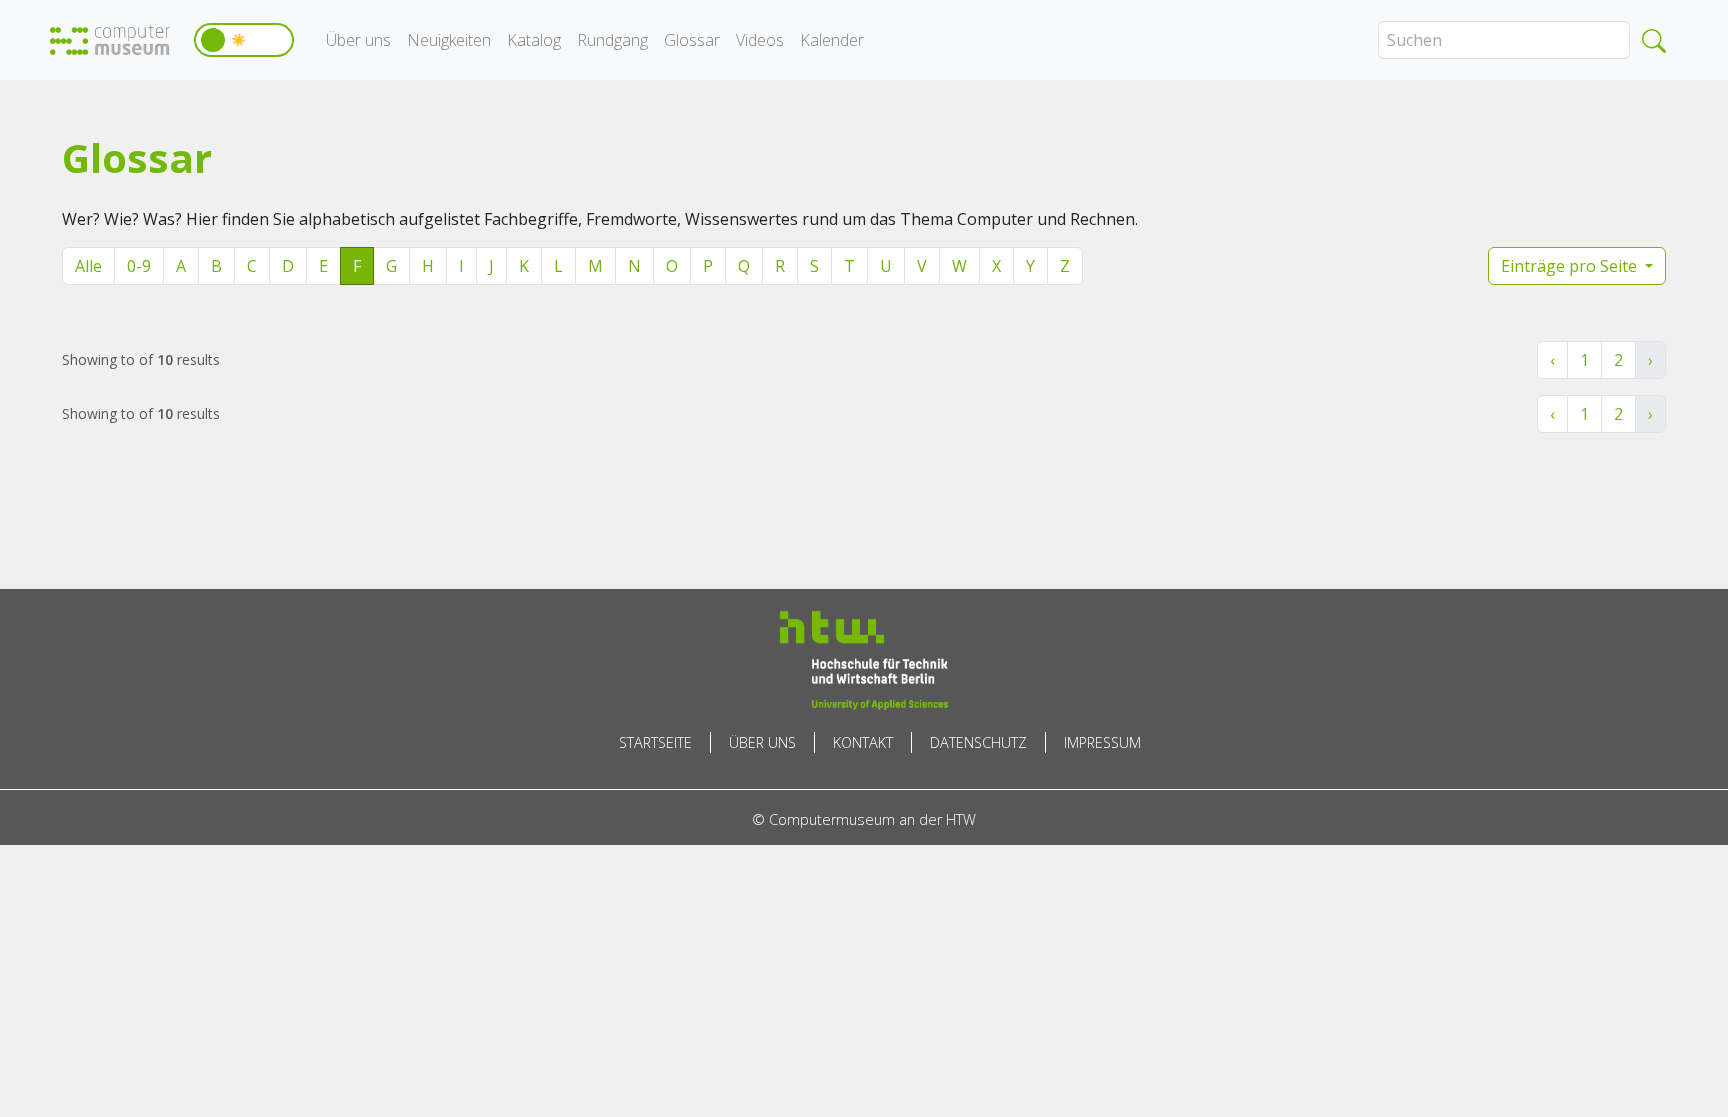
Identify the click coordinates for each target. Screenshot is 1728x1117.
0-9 (139, 266)
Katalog (534, 40)
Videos (760, 40)
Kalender (832, 40)
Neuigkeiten (449, 40)
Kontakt (863, 742)
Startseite (655, 742)
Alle (88, 266)
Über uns (358, 40)
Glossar (692, 40)
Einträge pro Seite (1571, 266)
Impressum (1102, 742)
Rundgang (612, 40)
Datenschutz (978, 742)
